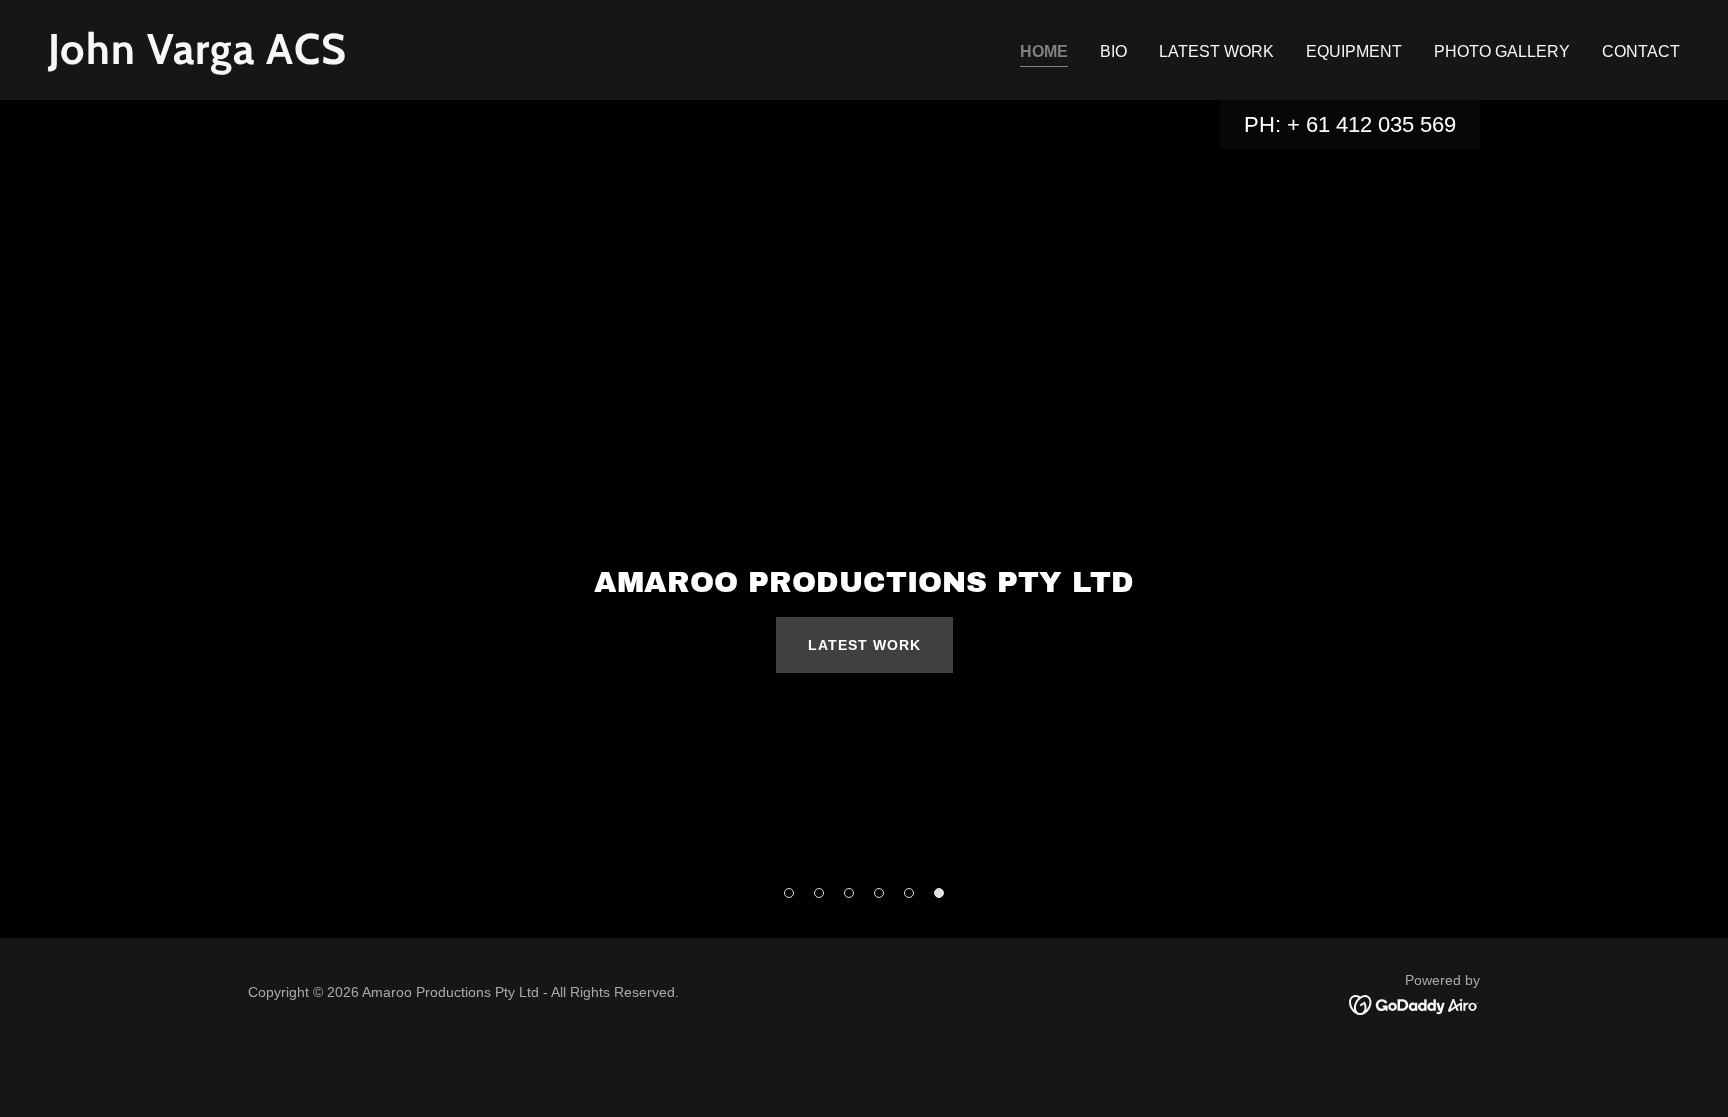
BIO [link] (1113, 51)
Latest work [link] (1216, 51)
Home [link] (1044, 51)
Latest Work (864, 645)
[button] (789, 893)
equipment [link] (1354, 51)
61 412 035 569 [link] (1381, 124)
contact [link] (1641, 51)
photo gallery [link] (1502, 51)
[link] (448, 58)
